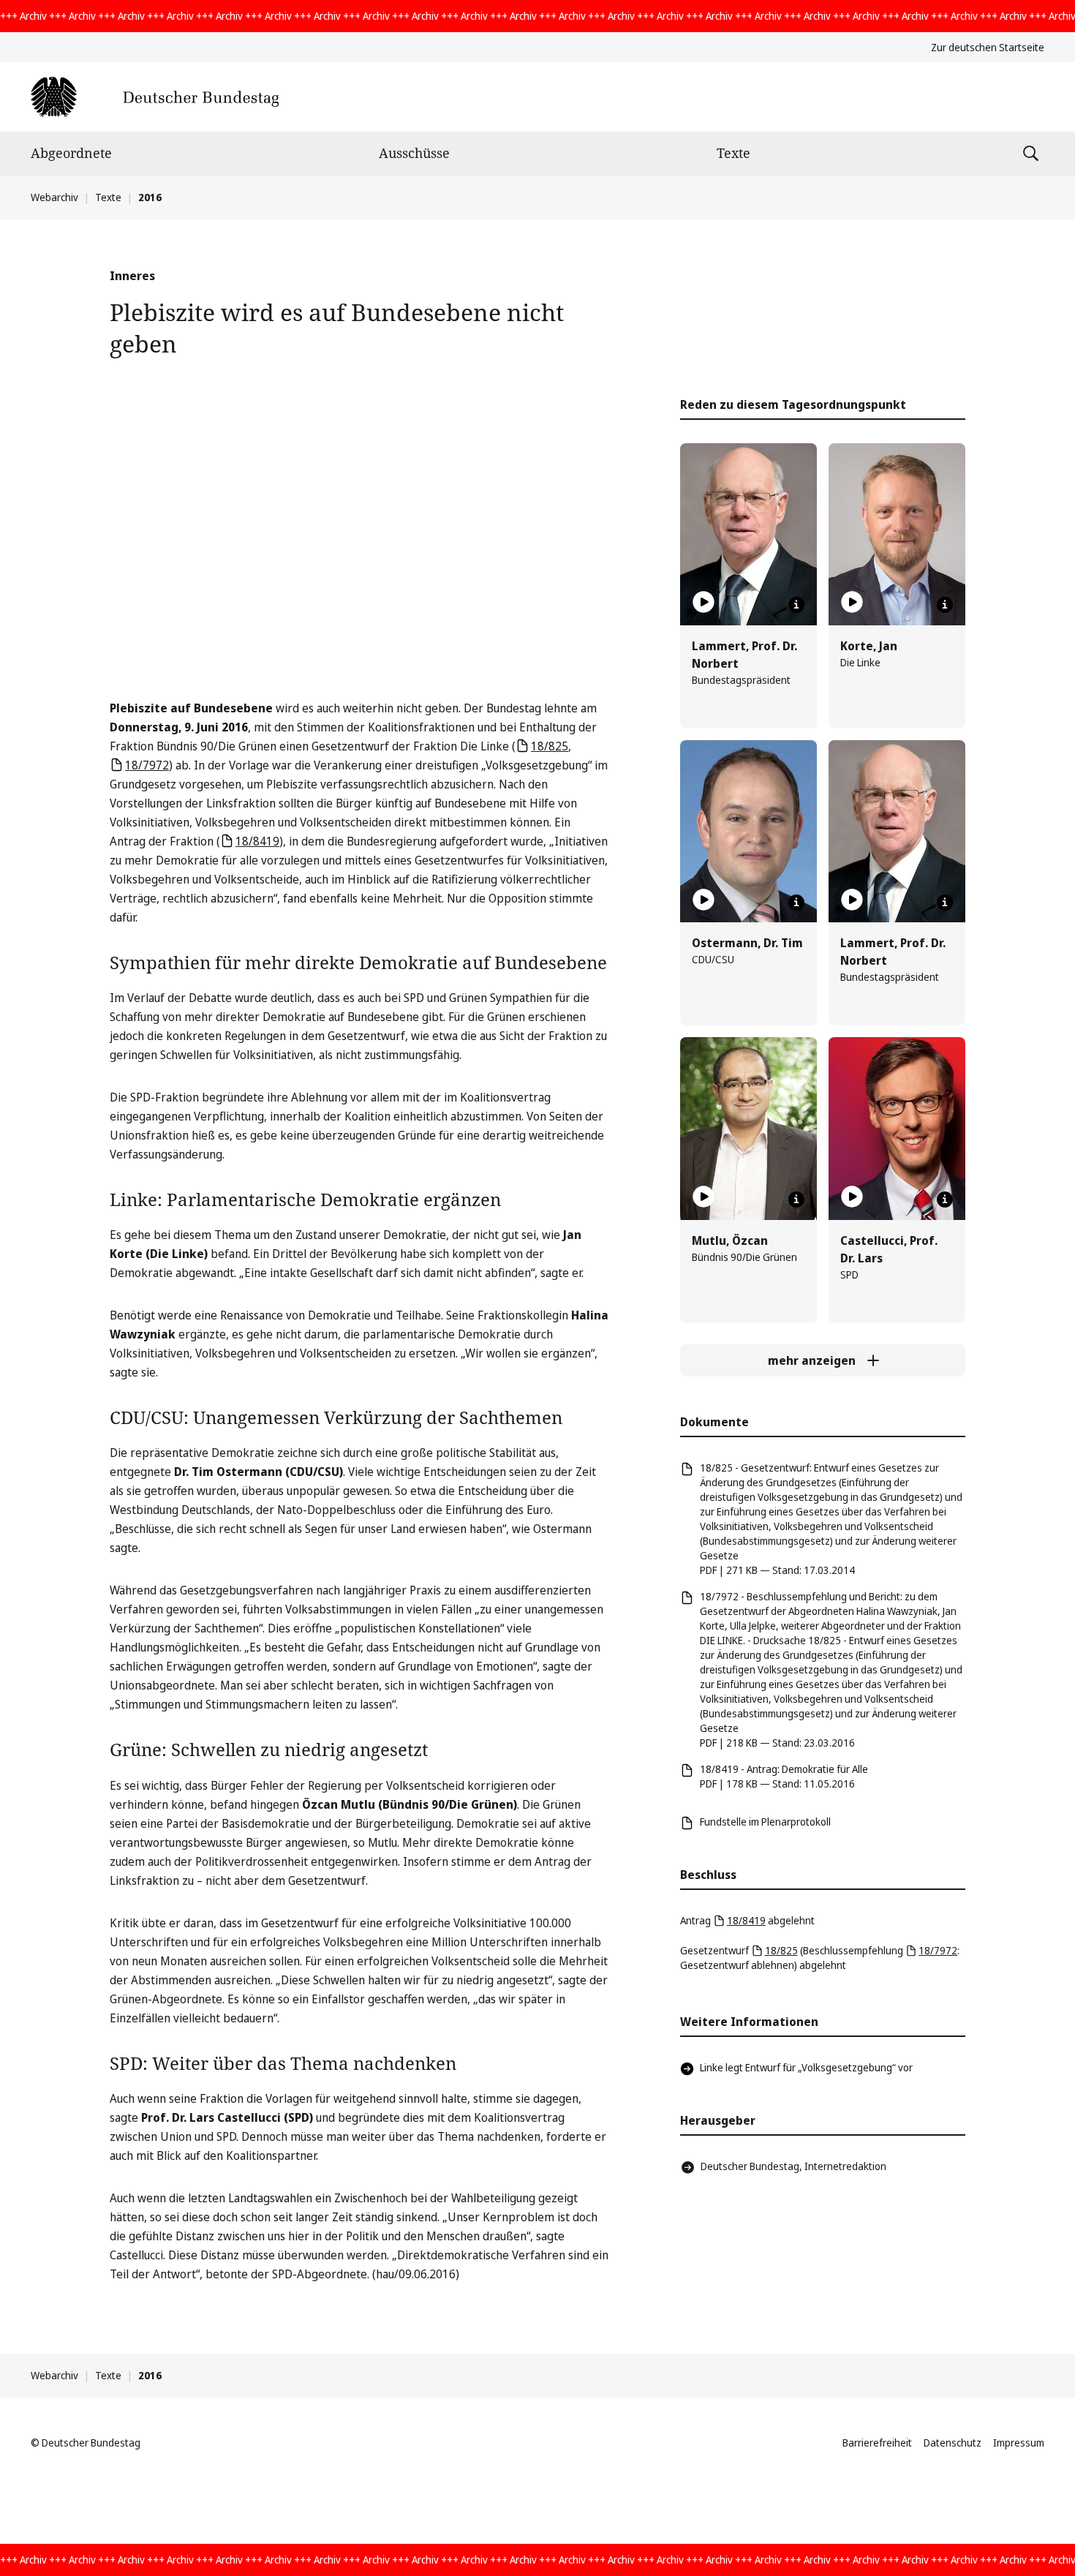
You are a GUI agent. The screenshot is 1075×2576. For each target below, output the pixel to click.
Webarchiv (54, 197)
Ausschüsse (414, 153)
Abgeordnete (71, 153)
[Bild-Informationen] (796, 605)
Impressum (1019, 2443)
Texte (733, 153)
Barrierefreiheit (877, 2443)
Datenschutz (953, 2443)
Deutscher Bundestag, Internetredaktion (793, 2166)
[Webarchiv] (155, 97)
